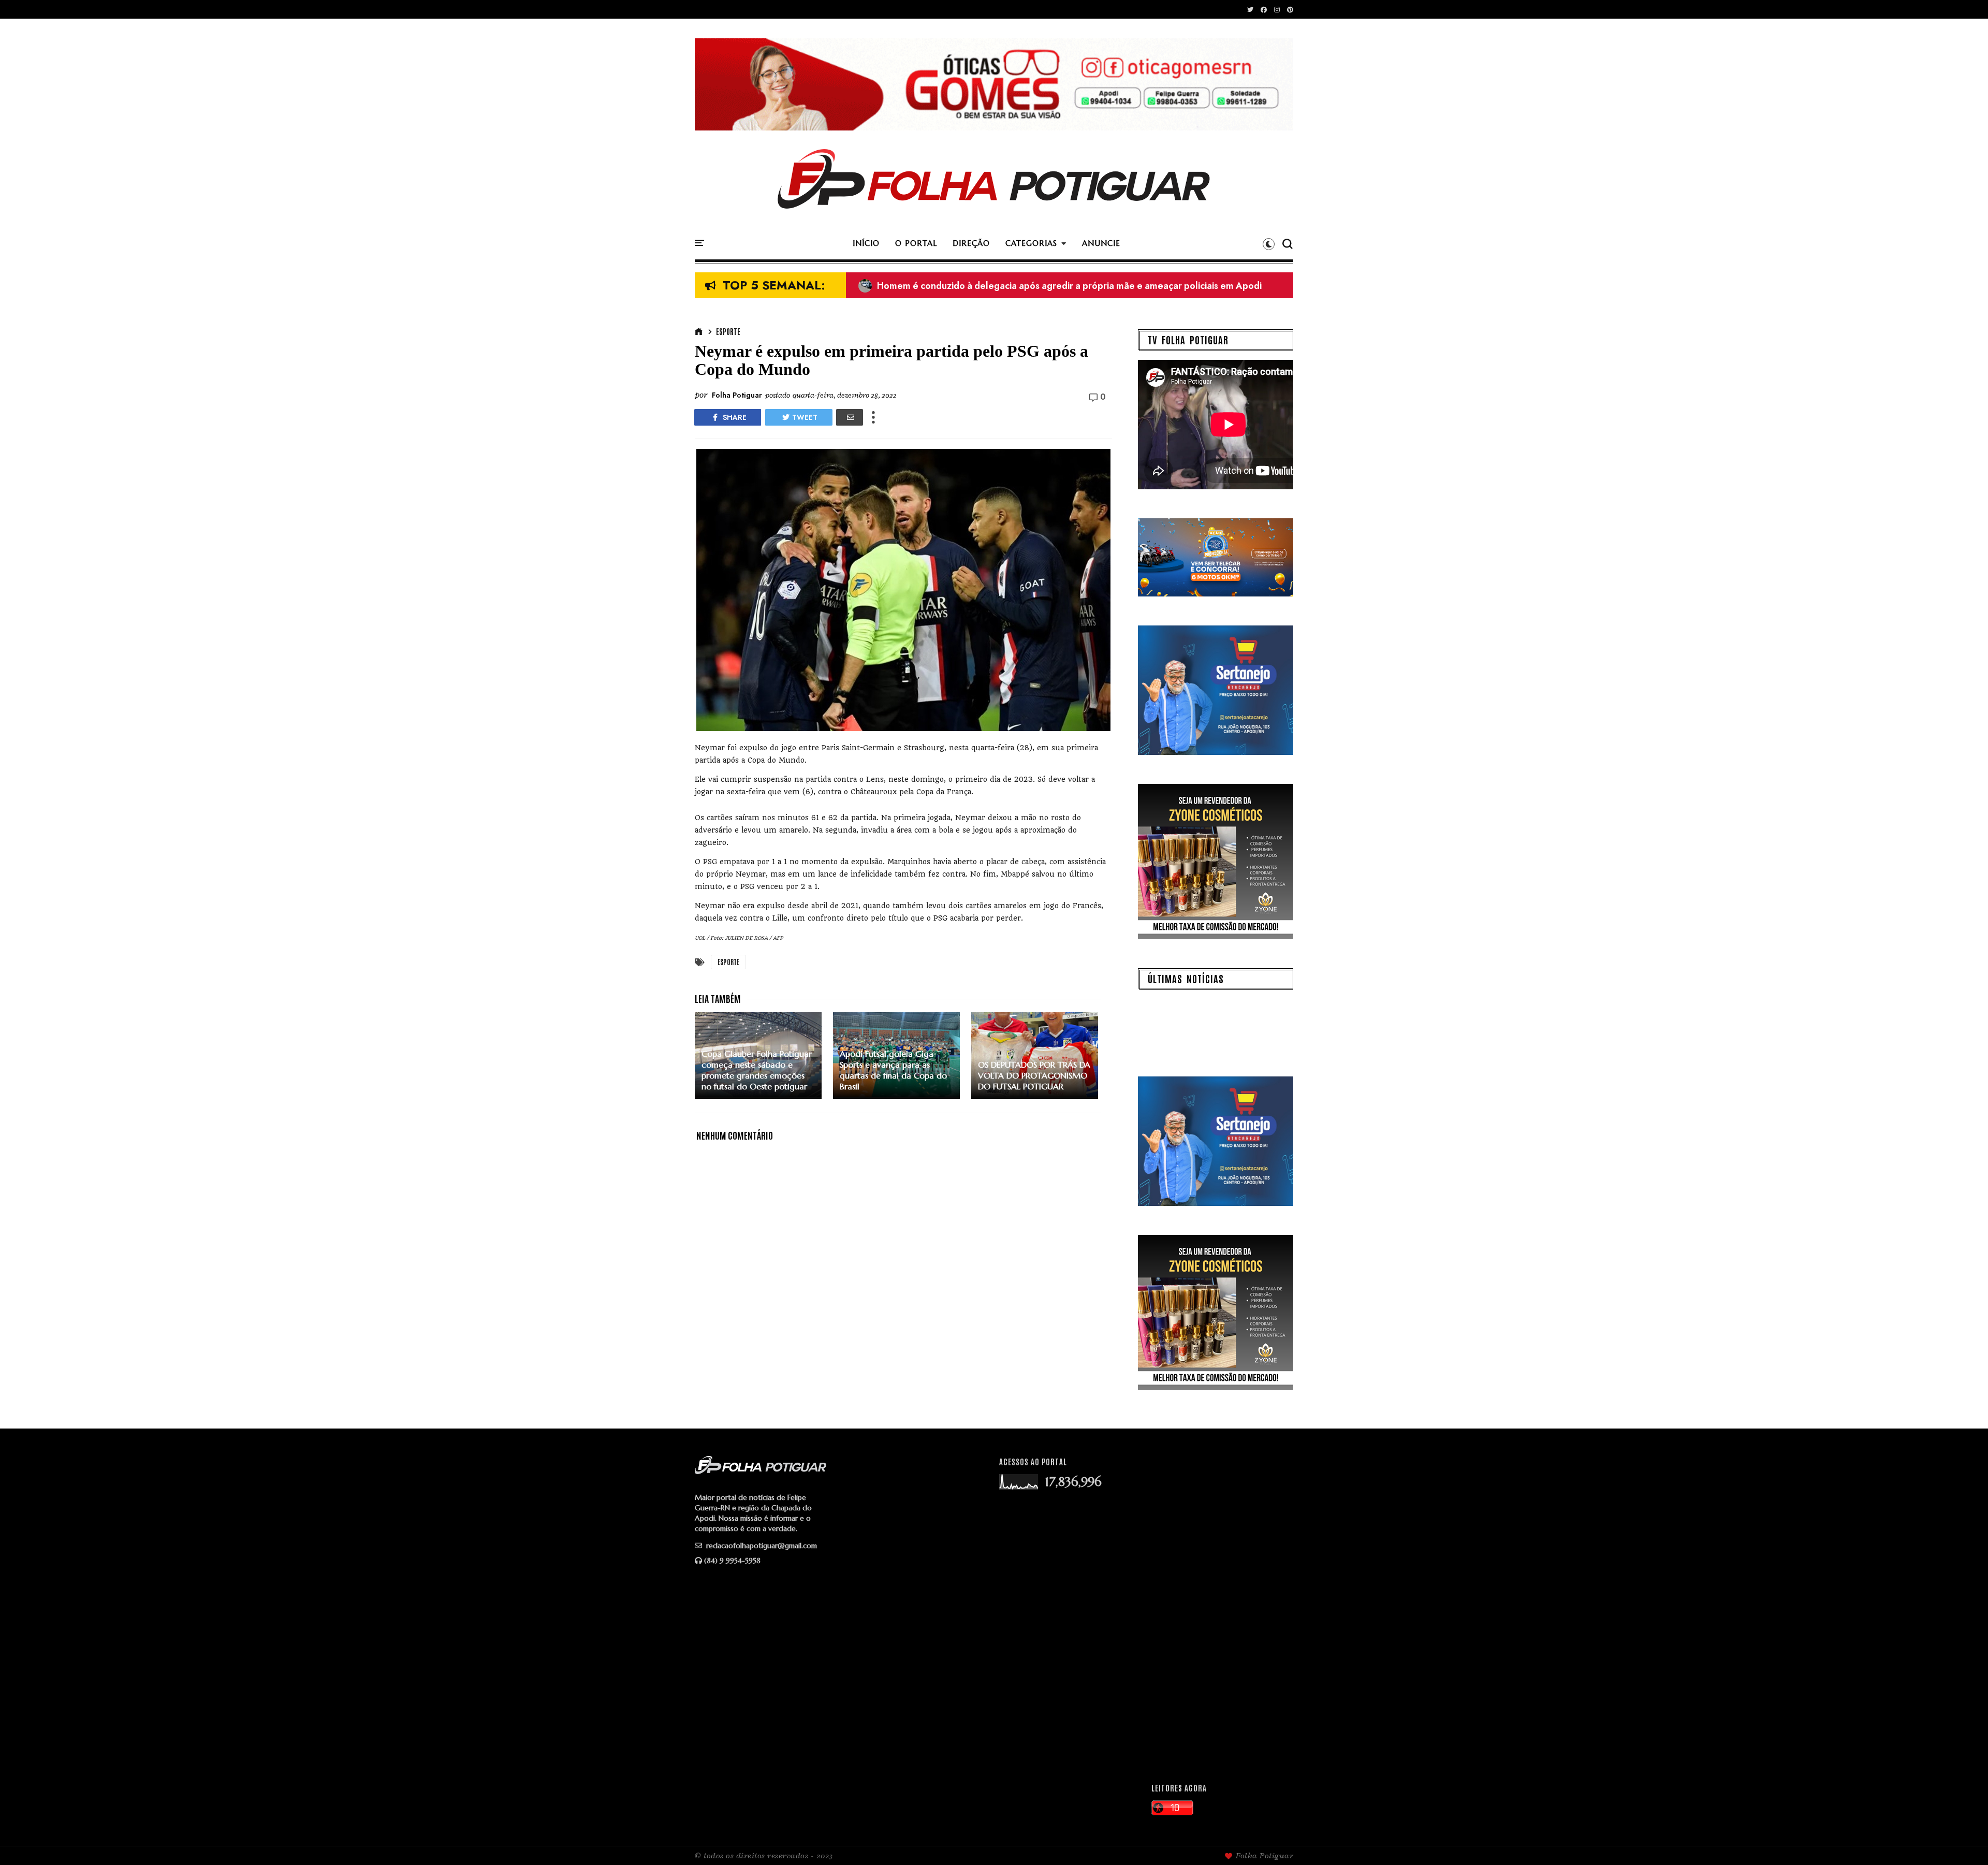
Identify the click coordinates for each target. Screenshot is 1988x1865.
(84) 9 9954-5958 (732, 1561)
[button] (1269, 244)
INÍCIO (866, 243)
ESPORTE (728, 331)
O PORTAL (916, 243)
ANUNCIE (1101, 243)
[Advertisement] (1217, 1611)
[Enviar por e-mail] (850, 417)
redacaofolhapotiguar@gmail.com (761, 1546)
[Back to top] (1962, 1840)
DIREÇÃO (971, 243)
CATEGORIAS (1031, 243)
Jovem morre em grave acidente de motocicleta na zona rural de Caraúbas (1026, 286)
